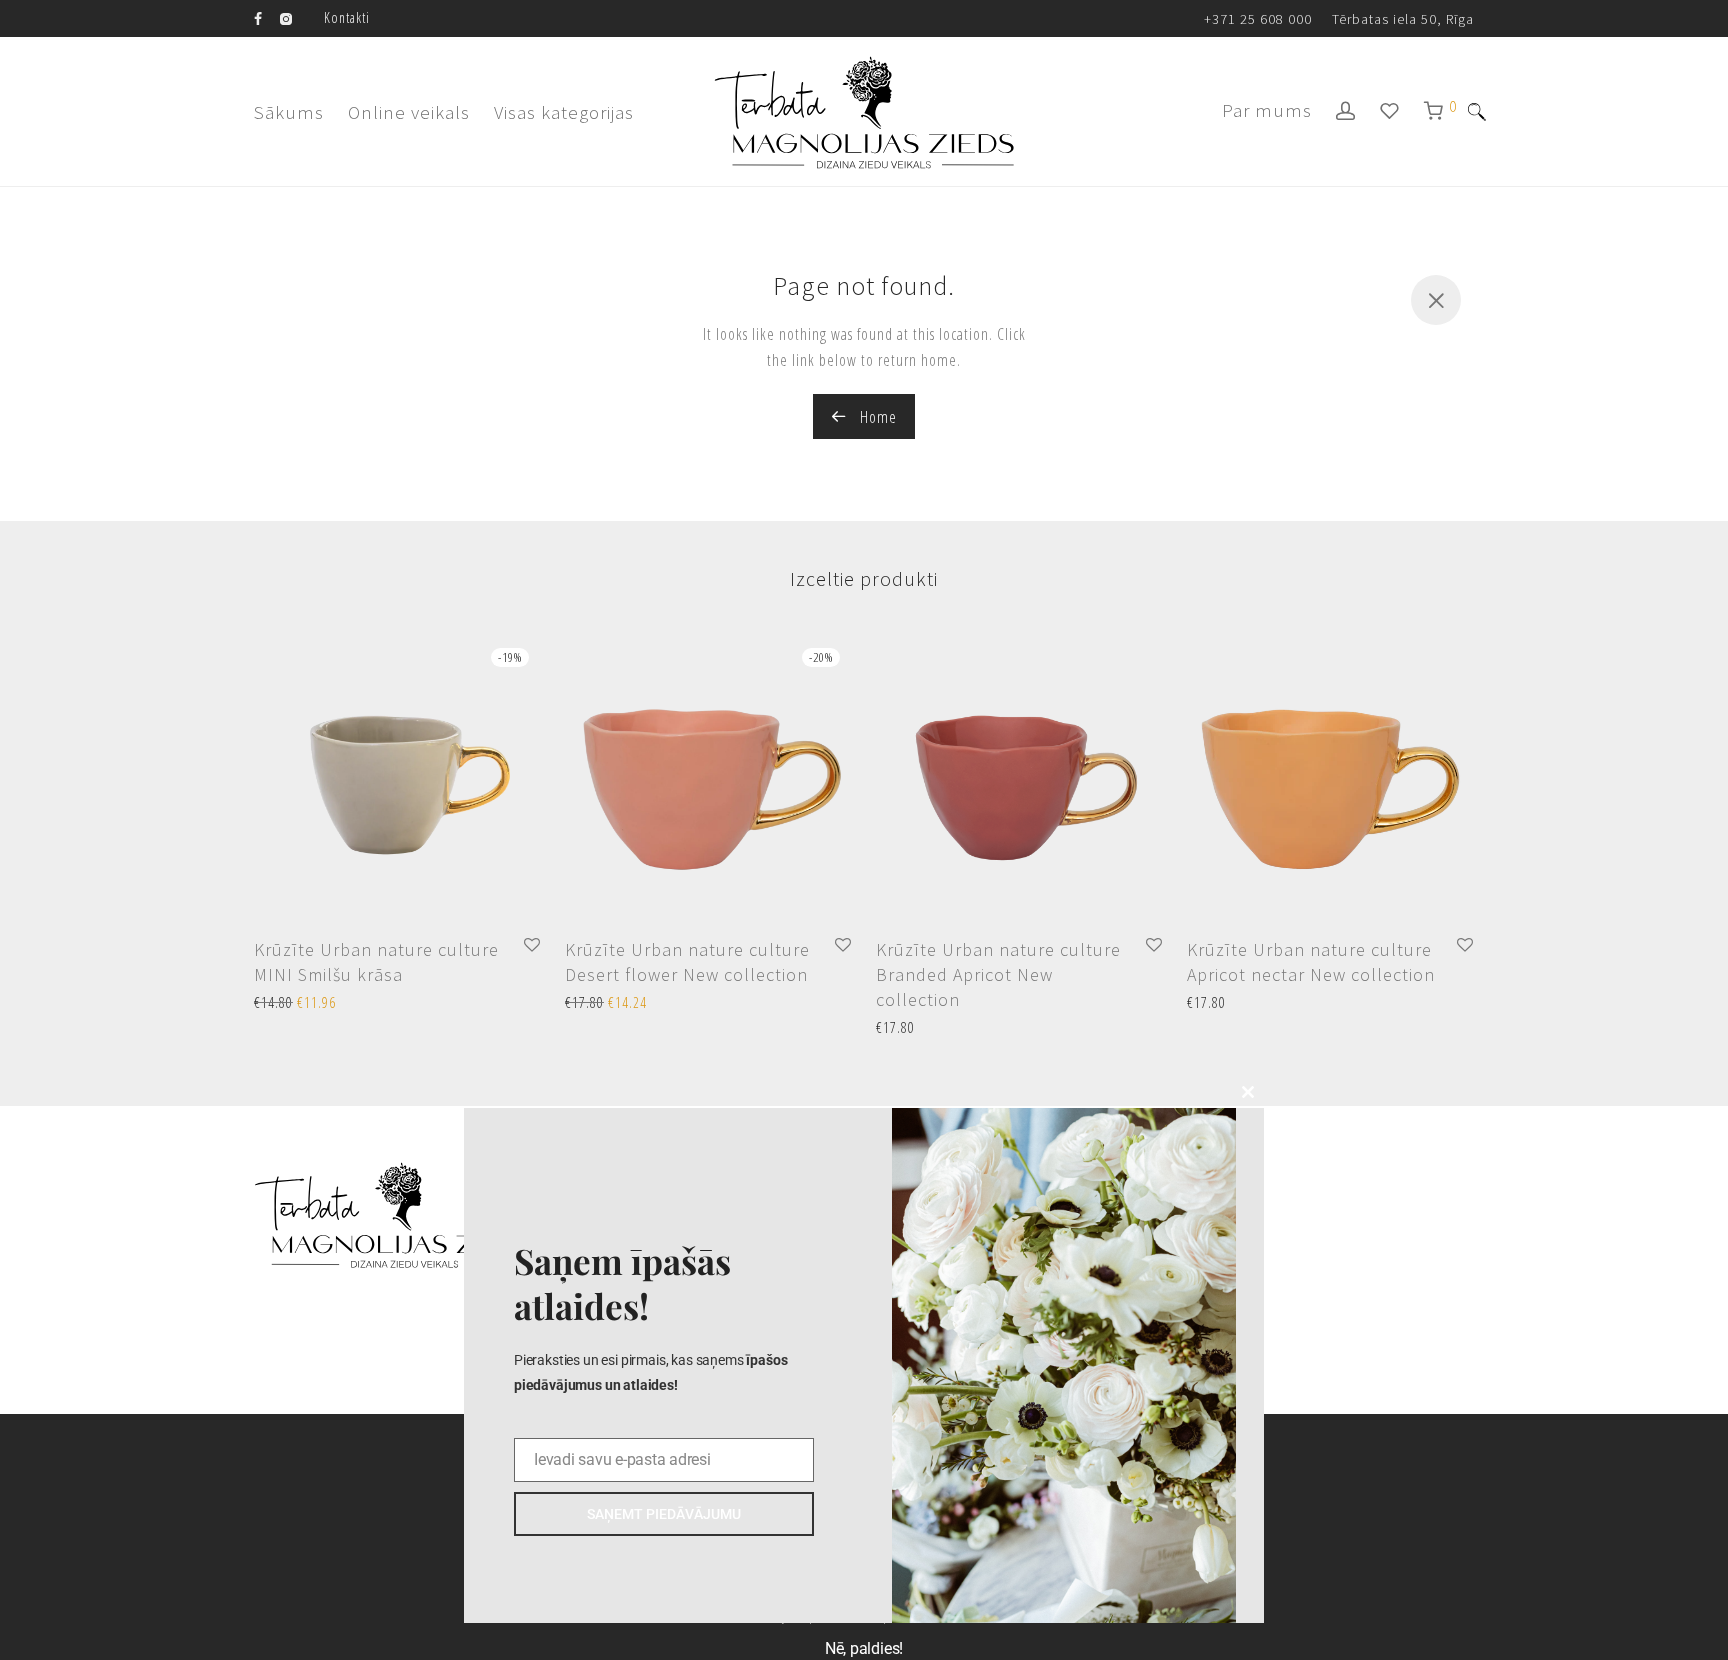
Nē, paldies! (864, 1648)
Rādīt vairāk (280, 1003)
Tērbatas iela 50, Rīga (1403, 19)
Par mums (1267, 110)
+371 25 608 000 (1258, 19)
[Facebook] (258, 17)
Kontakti (347, 17)
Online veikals (409, 112)
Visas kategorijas (564, 112)
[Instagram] (286, 17)
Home (876, 417)
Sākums (289, 112)
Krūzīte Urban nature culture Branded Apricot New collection (998, 974)
